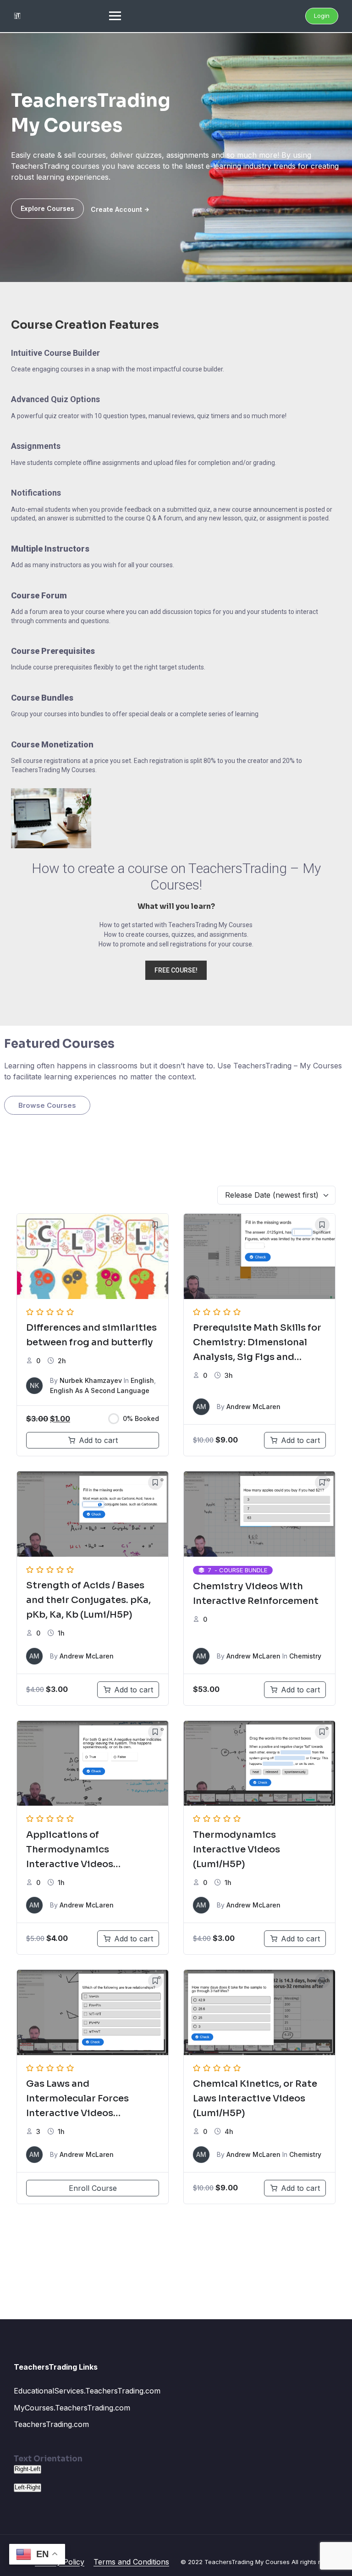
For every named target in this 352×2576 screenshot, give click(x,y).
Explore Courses (47, 208)
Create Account (116, 209)
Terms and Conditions (131, 2562)
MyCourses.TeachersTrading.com (72, 2408)
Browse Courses (47, 1105)
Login (322, 16)
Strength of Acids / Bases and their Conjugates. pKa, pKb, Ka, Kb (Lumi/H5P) (88, 1600)
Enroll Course (93, 2188)
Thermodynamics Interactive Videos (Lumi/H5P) (236, 1849)
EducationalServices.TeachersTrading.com (87, 2391)
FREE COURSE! (176, 970)
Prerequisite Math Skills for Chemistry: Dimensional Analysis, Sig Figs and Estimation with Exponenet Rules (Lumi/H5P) (257, 1357)
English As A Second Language (100, 1390)
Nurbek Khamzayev (91, 1380)
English (142, 1380)
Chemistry (305, 1656)
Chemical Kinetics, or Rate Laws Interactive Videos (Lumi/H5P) (255, 2098)
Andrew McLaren (253, 1407)
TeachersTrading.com (51, 2424)
